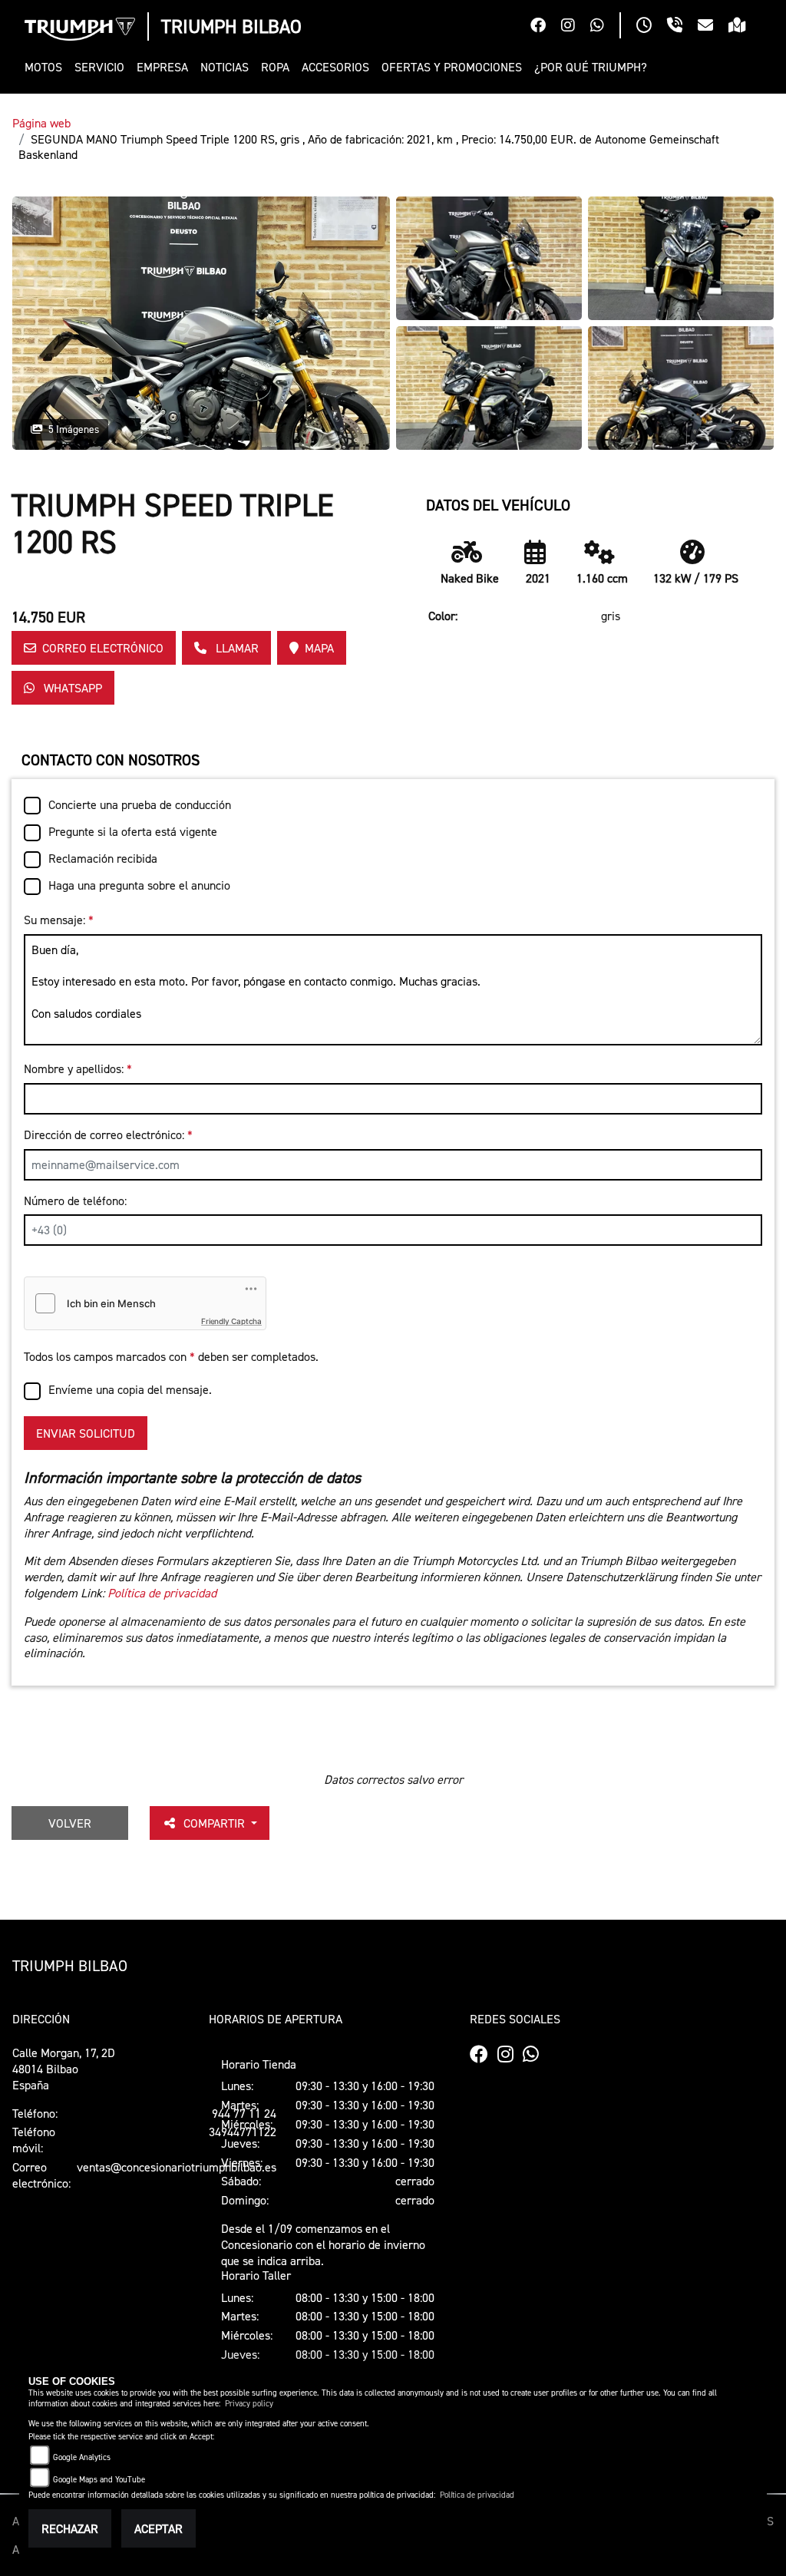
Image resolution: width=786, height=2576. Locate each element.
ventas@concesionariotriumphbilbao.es (177, 2167)
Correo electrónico (103, 648)
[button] (46, 67)
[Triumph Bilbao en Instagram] (576, 27)
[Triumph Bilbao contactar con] (713, 27)
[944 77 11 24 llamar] (682, 27)
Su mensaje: (59, 920)
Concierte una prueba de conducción (140, 804)
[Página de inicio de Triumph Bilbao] (80, 29)
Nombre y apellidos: (78, 1068)
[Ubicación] (745, 27)
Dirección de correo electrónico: (108, 1134)
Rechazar (70, 2528)
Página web (41, 123)
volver (70, 1823)
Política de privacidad (162, 1593)
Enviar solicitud (86, 1433)
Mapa (319, 648)
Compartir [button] (216, 1823)
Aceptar (159, 2528)
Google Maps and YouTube (99, 2480)
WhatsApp (71, 688)
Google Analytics (82, 2457)
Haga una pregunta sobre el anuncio (139, 885)
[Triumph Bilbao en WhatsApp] (605, 27)
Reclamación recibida (103, 858)
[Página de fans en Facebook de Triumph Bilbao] (546, 27)
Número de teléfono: (75, 1200)
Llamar (236, 648)
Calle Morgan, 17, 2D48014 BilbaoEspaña (64, 2069)
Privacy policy (249, 2404)
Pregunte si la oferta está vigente (133, 831)
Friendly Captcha (231, 1321)
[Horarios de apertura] (652, 27)
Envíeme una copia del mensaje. (130, 1389)
